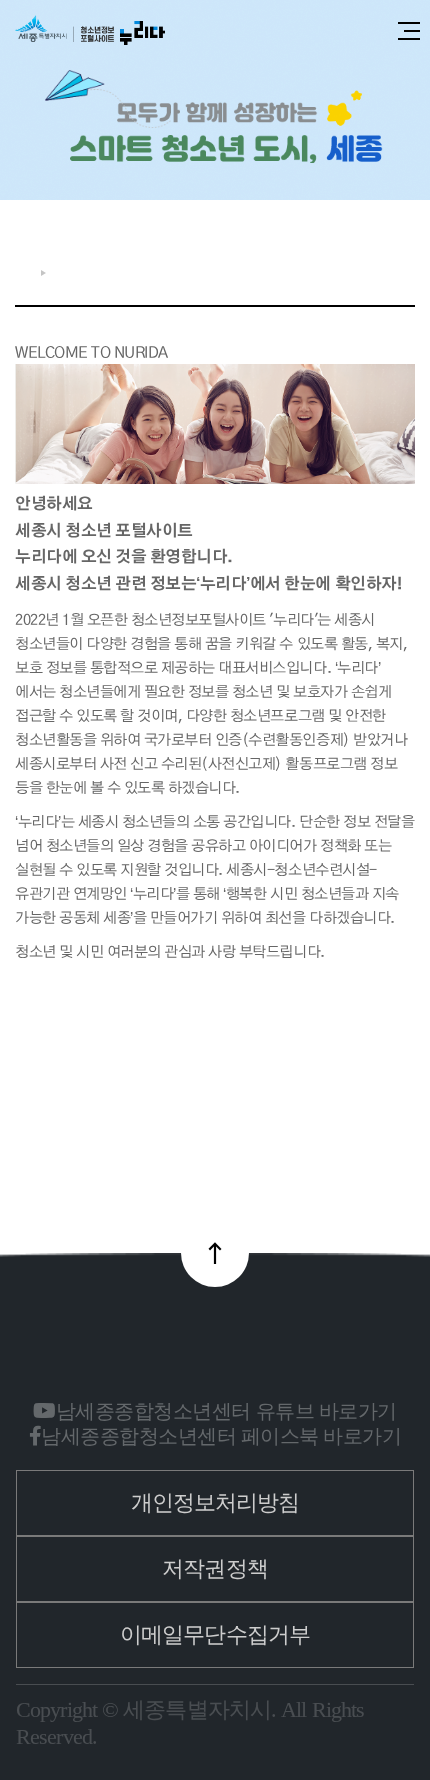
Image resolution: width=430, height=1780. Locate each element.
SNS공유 (340, 268)
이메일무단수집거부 (215, 1634)
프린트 (404, 268)
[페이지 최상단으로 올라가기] (215, 1253)
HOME (23, 272)
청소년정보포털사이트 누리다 (90, 31)
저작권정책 (215, 1568)
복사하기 (373, 268)
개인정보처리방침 (215, 1502)
